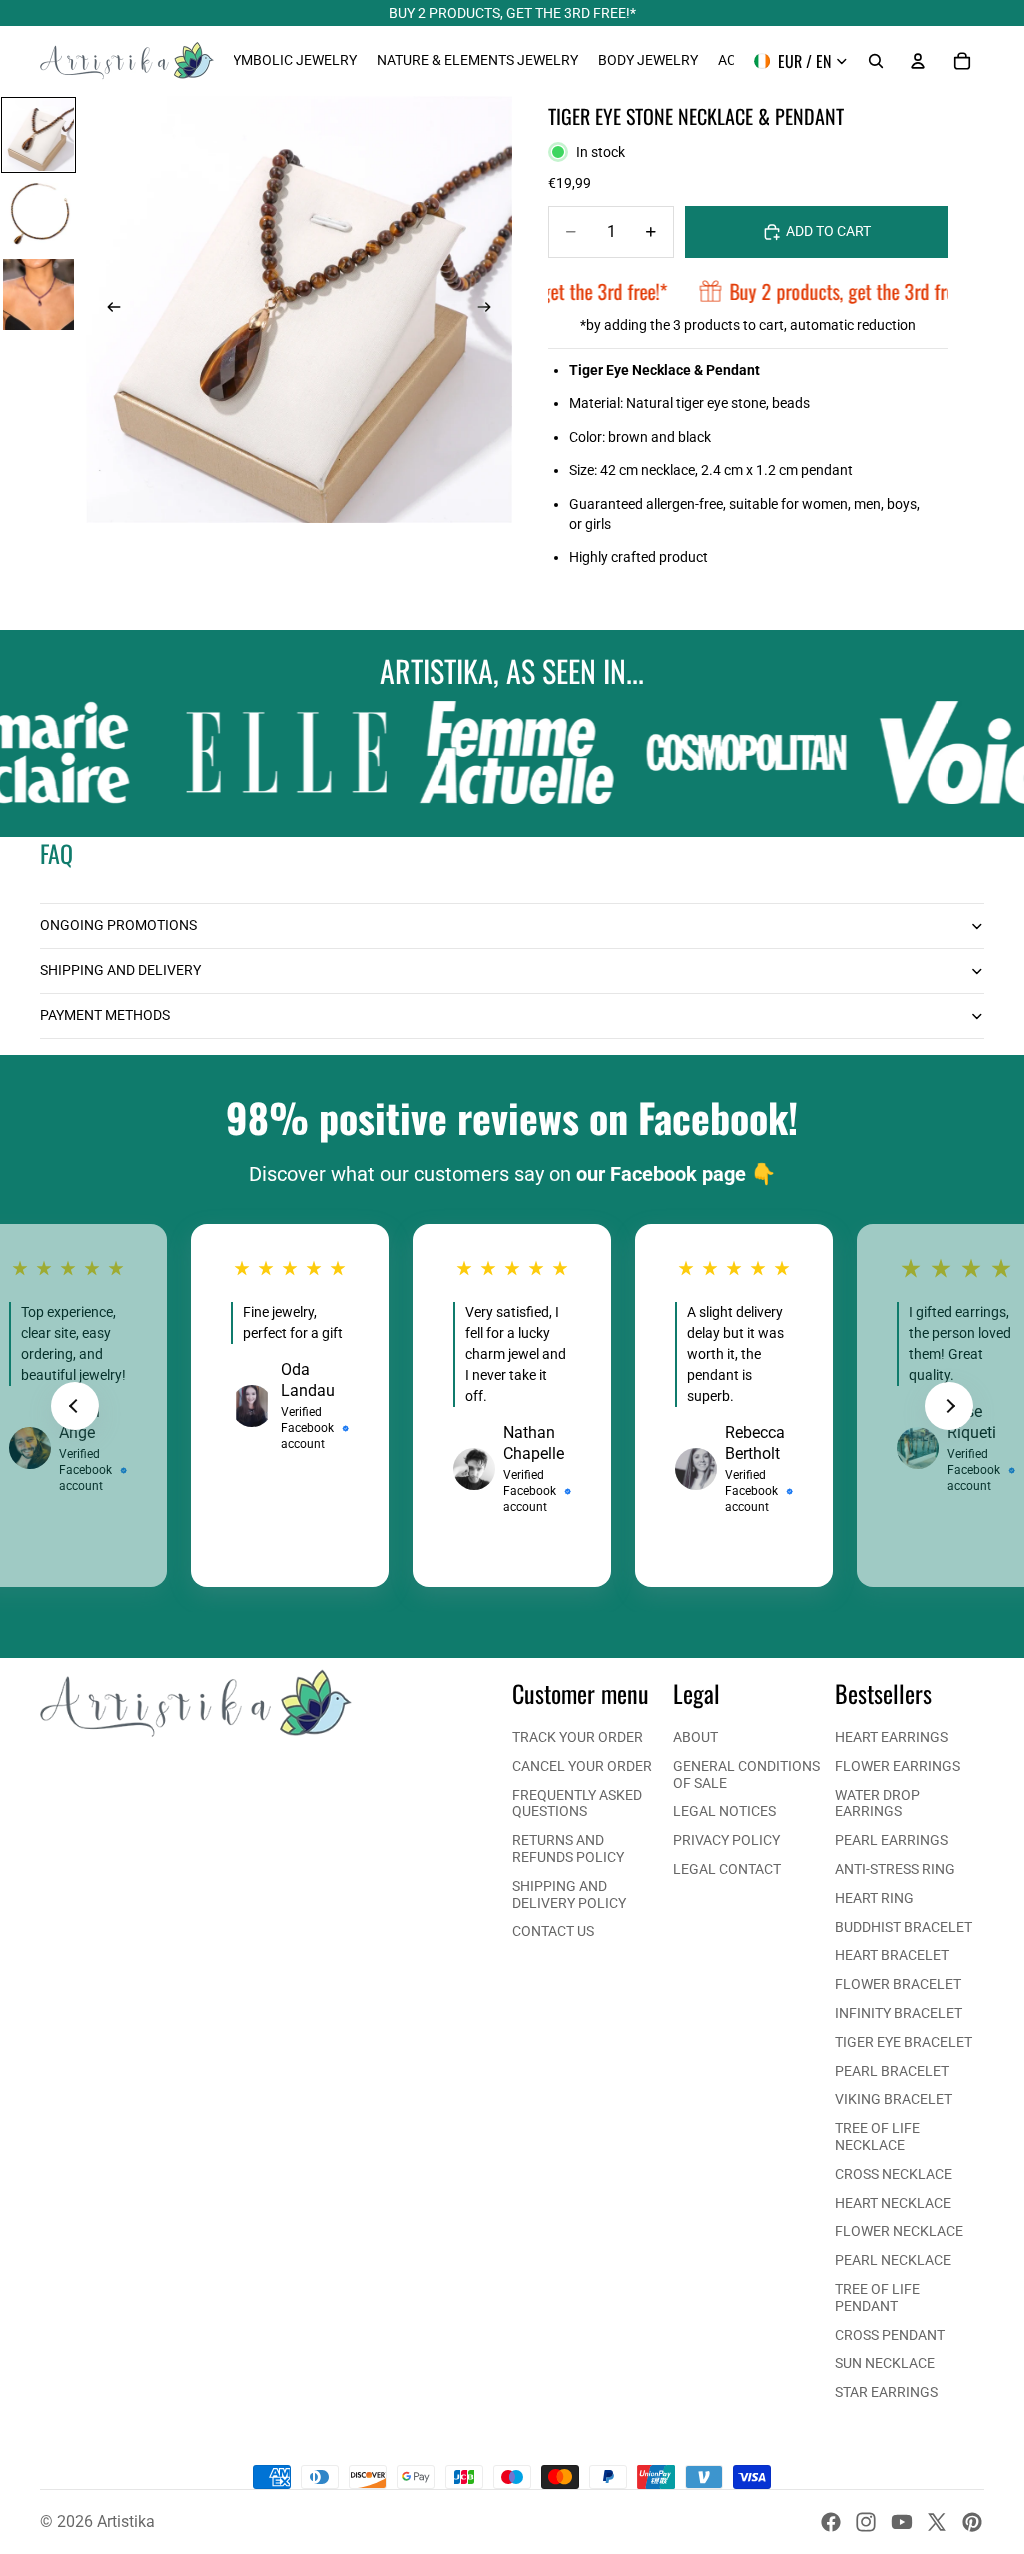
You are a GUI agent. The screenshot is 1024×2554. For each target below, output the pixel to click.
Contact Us (553, 1931)
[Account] (918, 61)
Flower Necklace (899, 2231)
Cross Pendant (890, 2335)
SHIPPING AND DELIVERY (120, 970)
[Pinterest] (972, 2522)
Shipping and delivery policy (569, 1894)
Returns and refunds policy (568, 1848)
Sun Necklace (885, 2363)
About (695, 1737)
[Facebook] (831, 2522)
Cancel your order (582, 1766)
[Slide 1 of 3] (39, 135)
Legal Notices (724, 1811)
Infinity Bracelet (898, 2013)
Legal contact (727, 1869)
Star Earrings (886, 2392)
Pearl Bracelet (892, 2071)
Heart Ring (874, 1898)
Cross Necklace (893, 2174)
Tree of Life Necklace (877, 2136)
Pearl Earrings (891, 1840)
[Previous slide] (108, 310)
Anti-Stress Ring (895, 1869)
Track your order (577, 1737)
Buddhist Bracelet (903, 1927)
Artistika (126, 2521)
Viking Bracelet (893, 2099)
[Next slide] (490, 310)
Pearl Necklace (893, 2260)
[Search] (876, 61)
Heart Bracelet (892, 1955)
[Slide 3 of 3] (39, 295)
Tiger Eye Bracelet (903, 2042)
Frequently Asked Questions (577, 1803)
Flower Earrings (897, 1766)
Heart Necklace (893, 2203)
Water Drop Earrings (877, 1803)
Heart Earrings (891, 1737)
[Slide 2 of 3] (39, 215)
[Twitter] (937, 2522)
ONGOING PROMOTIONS (118, 925)
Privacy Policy (726, 1840)
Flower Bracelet (898, 1984)
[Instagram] (866, 2522)
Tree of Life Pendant (877, 2297)
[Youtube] (902, 2522)
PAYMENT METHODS (105, 1015)
